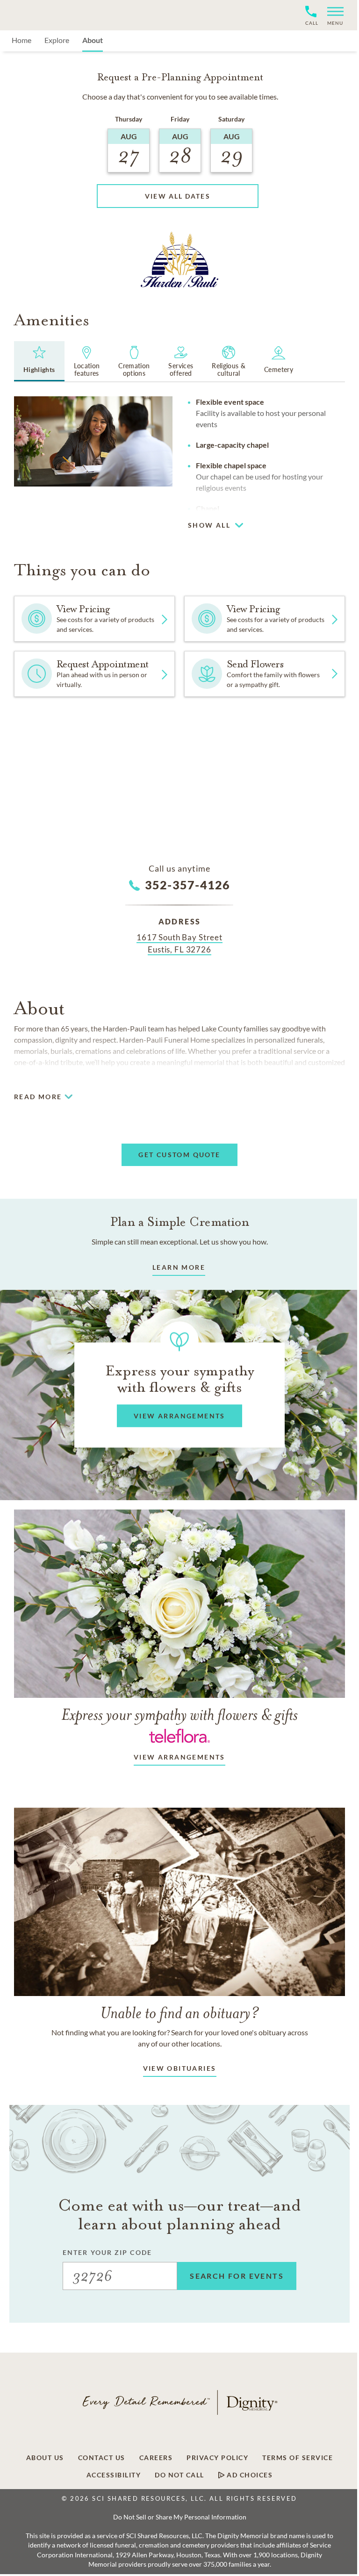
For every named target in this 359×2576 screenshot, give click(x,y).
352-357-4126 (188, 885)
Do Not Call (179, 2475)
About (93, 40)
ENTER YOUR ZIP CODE (107, 2252)
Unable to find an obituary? (180, 2013)
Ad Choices (249, 2475)
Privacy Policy (217, 2458)
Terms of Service (298, 2458)
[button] (332, 15)
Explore (57, 40)
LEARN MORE (179, 1267)
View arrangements (179, 1757)
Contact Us (102, 2458)
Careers (156, 2458)
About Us (45, 2458)
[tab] (39, 361)
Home (22, 40)
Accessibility (114, 2475)
